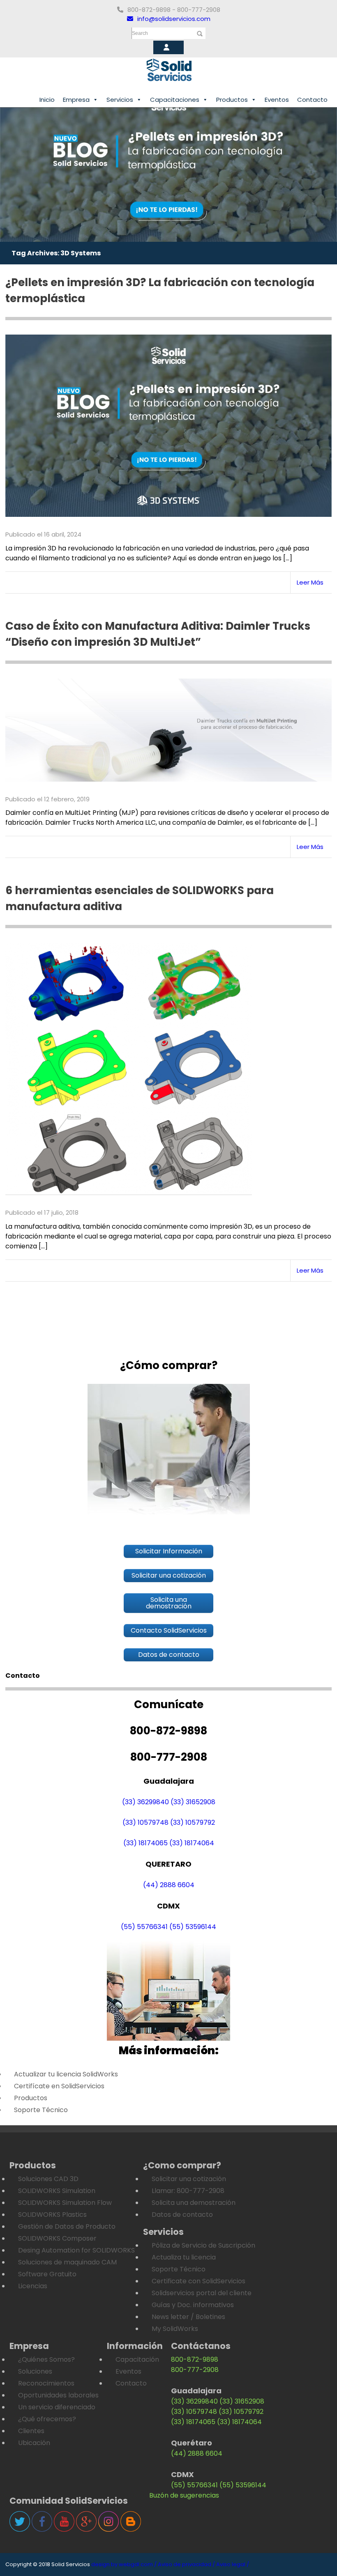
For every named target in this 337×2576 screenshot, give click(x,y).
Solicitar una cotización (189, 2179)
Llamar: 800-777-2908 (188, 2191)
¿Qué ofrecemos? (47, 2419)
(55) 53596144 (193, 1927)
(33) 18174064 (192, 1843)
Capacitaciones (175, 100)
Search (140, 33)
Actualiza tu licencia (184, 2257)
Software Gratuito (47, 2274)
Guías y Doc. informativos (193, 2305)
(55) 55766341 (144, 1927)
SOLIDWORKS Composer (57, 2238)
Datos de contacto (182, 2215)
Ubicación (34, 2443)
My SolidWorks (175, 2329)
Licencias (33, 2286)
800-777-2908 (195, 2370)
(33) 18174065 (145, 1843)
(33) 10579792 (193, 1822)
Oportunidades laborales (58, 2395)
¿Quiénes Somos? (46, 2359)
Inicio (47, 100)
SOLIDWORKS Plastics (52, 2215)
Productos (232, 100)
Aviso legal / (233, 2564)
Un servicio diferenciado (57, 2407)
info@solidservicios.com (174, 19)
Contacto (312, 100)
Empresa (76, 100)
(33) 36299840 (145, 1802)
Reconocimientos (46, 2383)
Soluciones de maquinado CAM (67, 2262)
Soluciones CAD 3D (48, 2179)
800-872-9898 (195, 2359)
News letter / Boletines (188, 2317)
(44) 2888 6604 (169, 1885)
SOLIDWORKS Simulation (57, 2191)
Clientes (31, 2431)
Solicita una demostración (194, 2203)
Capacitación (137, 2359)
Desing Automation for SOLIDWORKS (76, 2250)
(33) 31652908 (193, 1802)
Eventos (277, 100)
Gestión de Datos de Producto (67, 2226)
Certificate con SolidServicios (199, 2281)
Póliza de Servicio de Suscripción (203, 2245)
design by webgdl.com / (124, 2564)
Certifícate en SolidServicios (59, 2086)
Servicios (120, 100)
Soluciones (35, 2371)
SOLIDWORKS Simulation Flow (65, 2203)
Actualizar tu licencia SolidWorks (66, 2074)
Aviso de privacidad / (186, 2564)
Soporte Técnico (41, 2110)
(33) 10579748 (145, 1822)
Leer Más (310, 582)
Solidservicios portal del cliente (202, 2293)
